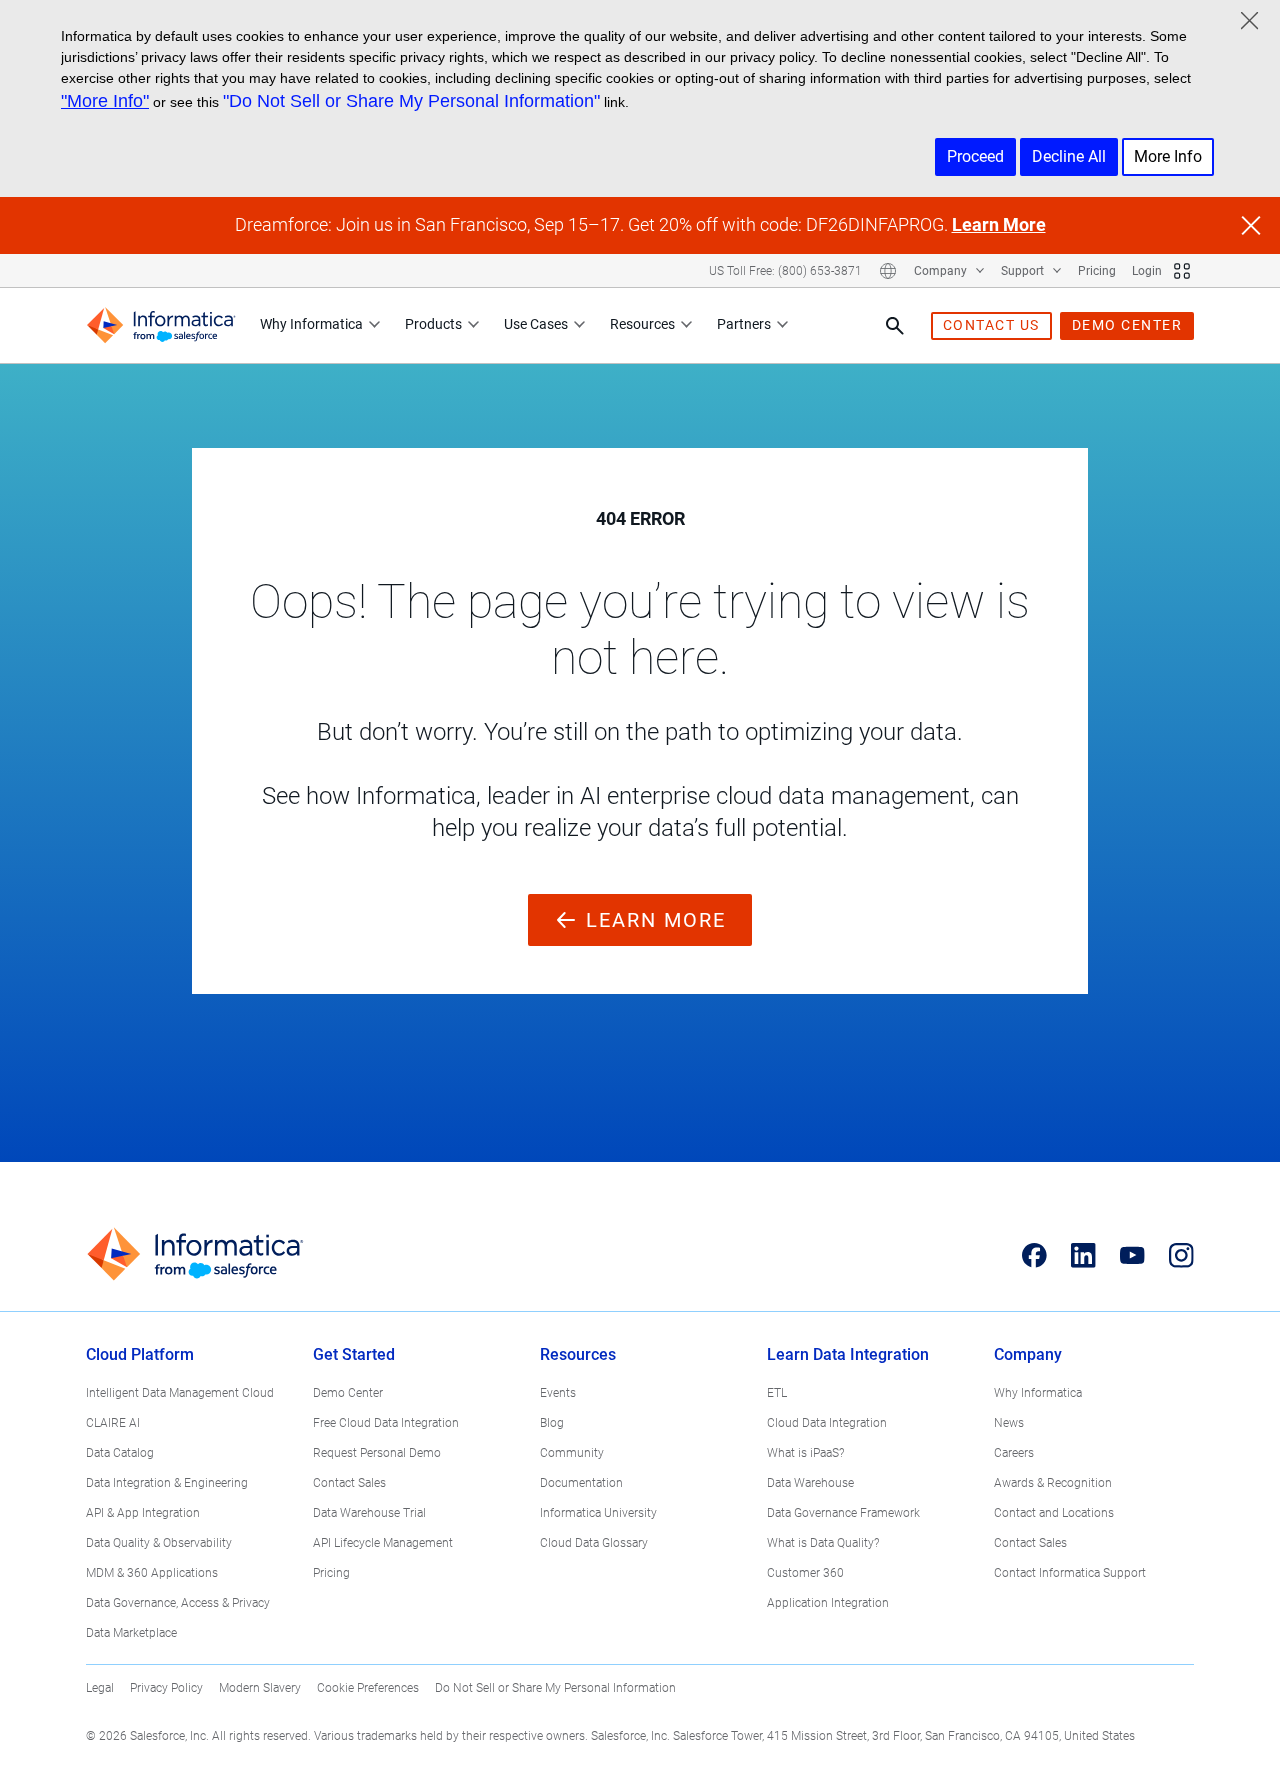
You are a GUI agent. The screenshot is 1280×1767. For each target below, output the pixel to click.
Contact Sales (349, 1483)
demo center (1127, 325)
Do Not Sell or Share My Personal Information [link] (555, 1688)
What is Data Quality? (823, 1543)
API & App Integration (143, 1513)
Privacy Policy (166, 1688)
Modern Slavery (260, 1688)
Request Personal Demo (377, 1453)
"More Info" (105, 101)
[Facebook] (1034, 1255)
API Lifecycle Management (383, 1543)
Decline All (1069, 156)
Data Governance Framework (843, 1513)
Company (942, 271)
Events (558, 1393)
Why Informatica (311, 324)
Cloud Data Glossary (594, 1543)
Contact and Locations (1054, 1513)
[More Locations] (888, 271)
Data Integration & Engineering (167, 1483)
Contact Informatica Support (1070, 1573)
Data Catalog (120, 1453)
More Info (1168, 156)
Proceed (975, 156)
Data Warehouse (810, 1483)
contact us (991, 325)
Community (572, 1453)
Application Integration (828, 1603)
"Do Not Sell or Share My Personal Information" (411, 101)
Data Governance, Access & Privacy (178, 1603)
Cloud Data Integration (827, 1423)
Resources (642, 324)
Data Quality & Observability (159, 1543)
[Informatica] (161, 325)
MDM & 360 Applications (152, 1573)
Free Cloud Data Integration (386, 1423)
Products (433, 324)
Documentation (581, 1483)
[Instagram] (1181, 1255)
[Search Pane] (895, 326)
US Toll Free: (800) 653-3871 (785, 271)
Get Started (354, 1354)
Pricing (1097, 271)
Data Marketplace (131, 1633)
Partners (744, 324)
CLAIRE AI (113, 1423)
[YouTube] (1132, 1255)
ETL (777, 1393)
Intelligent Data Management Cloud (180, 1393)
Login (1147, 271)
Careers (1014, 1453)
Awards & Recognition (1053, 1483)
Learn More (999, 224)
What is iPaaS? (805, 1453)
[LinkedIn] (1083, 1255)
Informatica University (598, 1513)
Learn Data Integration (848, 1354)
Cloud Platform (140, 1354)
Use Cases (536, 324)
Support (1024, 271)
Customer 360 (805, 1573)
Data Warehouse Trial (369, 1513)
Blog (552, 1423)
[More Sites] (1182, 271)
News (1009, 1423)
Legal (100, 1688)
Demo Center (348, 1393)
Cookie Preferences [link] (368, 1688)
